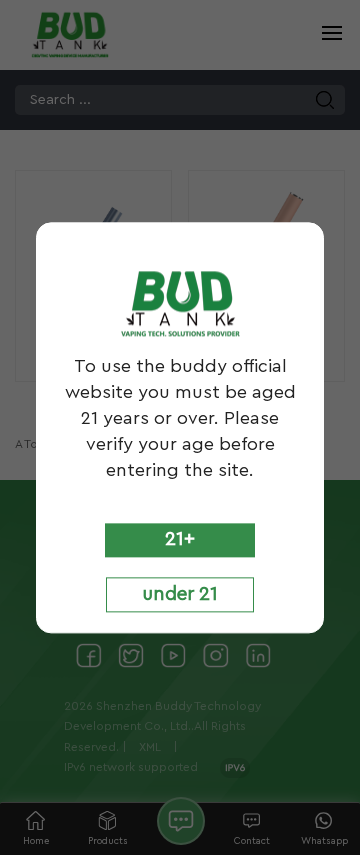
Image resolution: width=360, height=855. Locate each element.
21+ (180, 539)
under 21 (180, 595)
